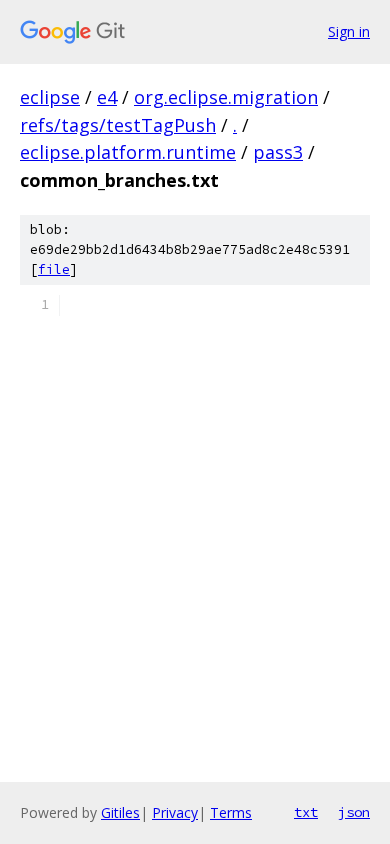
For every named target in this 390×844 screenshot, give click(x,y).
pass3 (278, 152)
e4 (107, 97)
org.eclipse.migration (226, 97)
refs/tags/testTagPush (118, 125)
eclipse (50, 97)
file (54, 269)
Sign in (349, 31)
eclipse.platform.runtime (128, 152)
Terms (231, 812)
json (354, 812)
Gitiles (120, 812)
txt (306, 812)
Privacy (175, 812)
